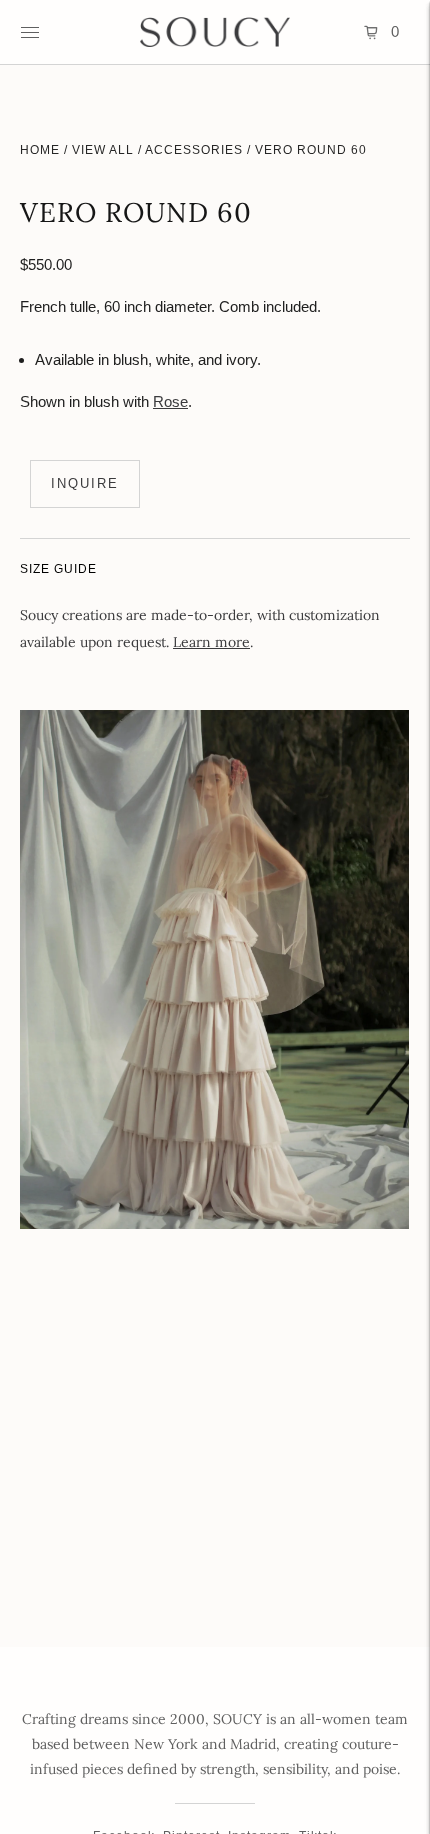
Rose (170, 401)
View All (103, 150)
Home (40, 150)
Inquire (85, 483)
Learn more (211, 642)
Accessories (194, 150)
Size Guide (58, 569)
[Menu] (30, 32)
